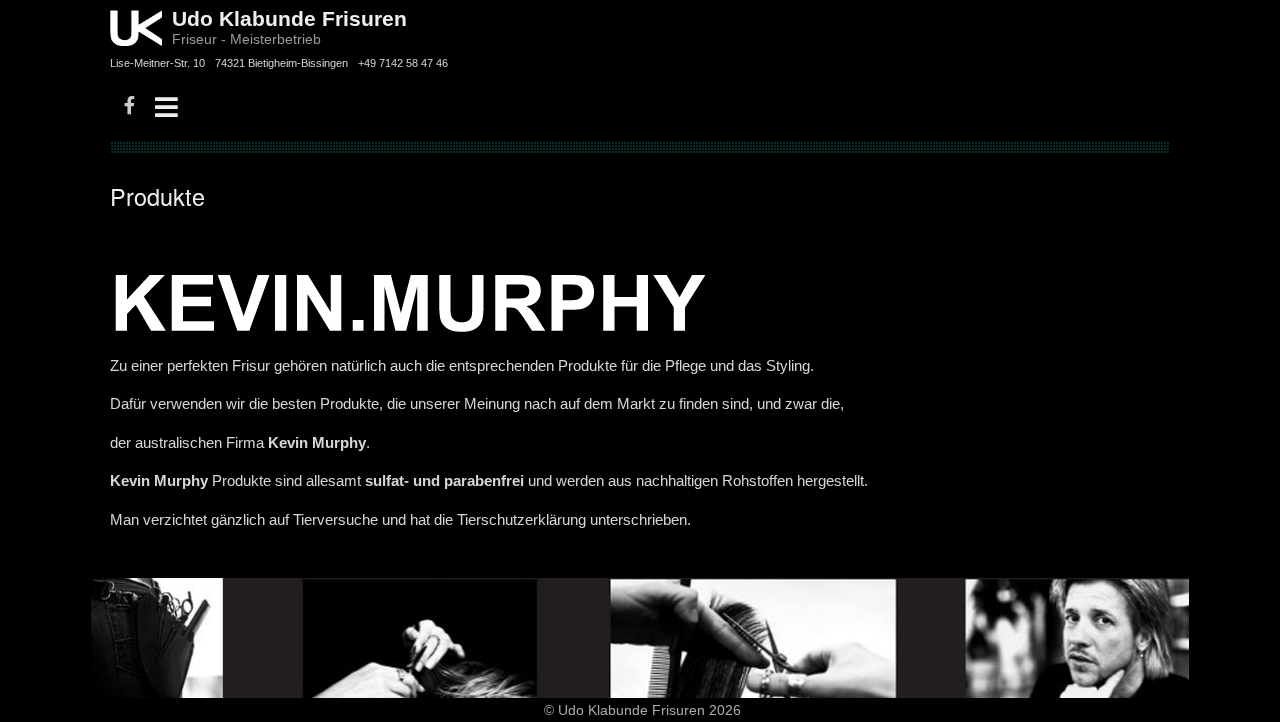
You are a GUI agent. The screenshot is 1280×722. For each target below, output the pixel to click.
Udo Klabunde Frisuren (289, 18)
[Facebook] (129, 107)
